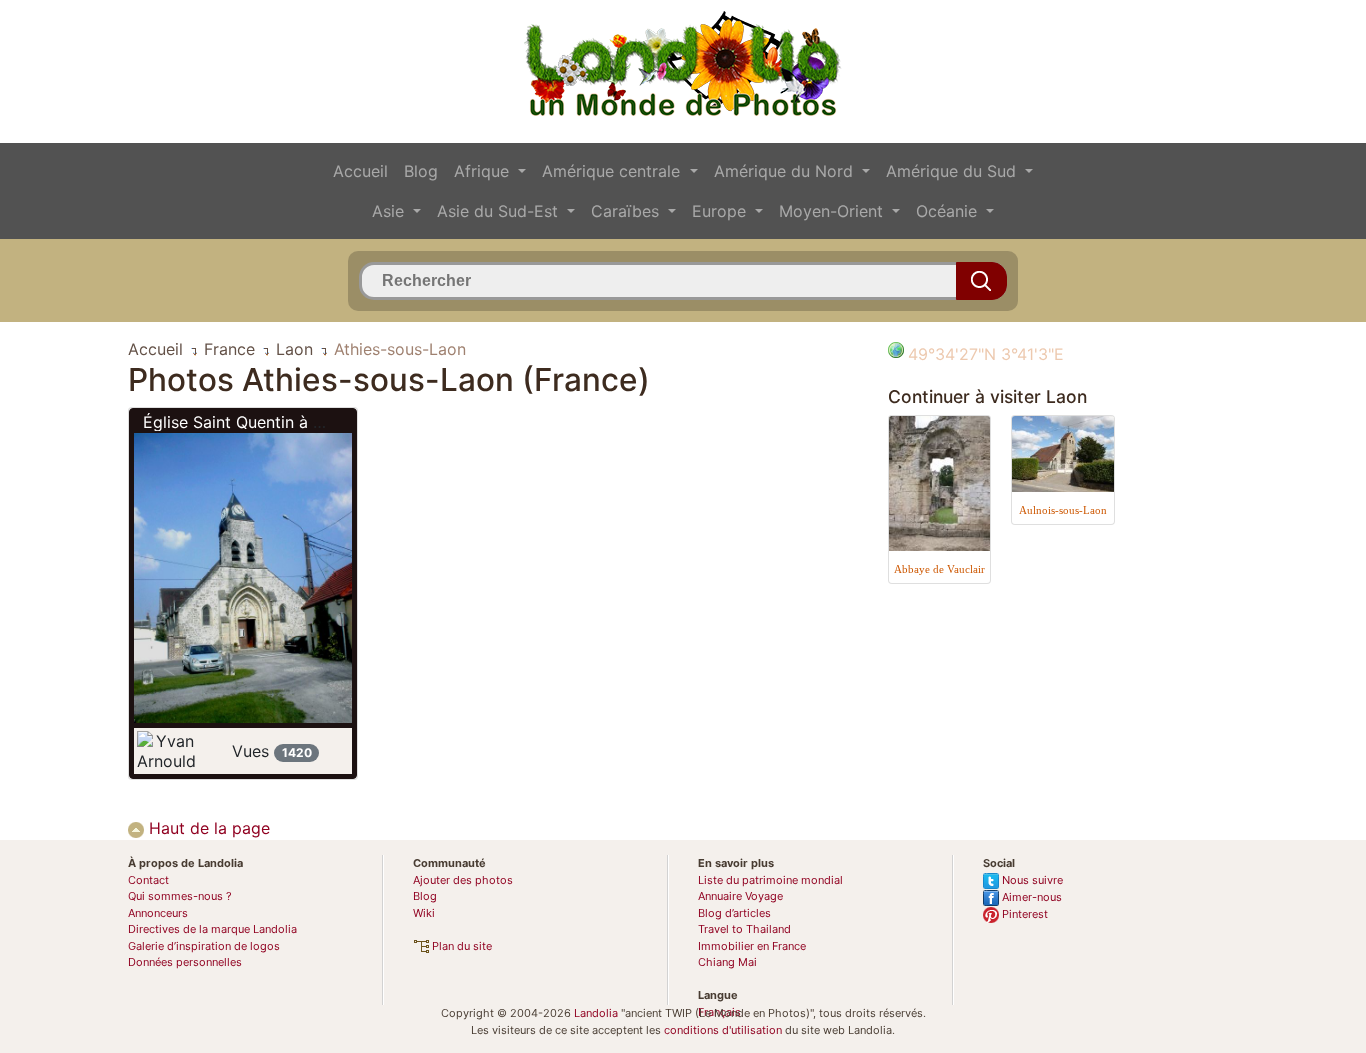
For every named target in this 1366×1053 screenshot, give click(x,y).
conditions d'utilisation (723, 1030)
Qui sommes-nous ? (180, 896)
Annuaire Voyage (740, 896)
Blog (421, 171)
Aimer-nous (1030, 897)
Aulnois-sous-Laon (1063, 510)
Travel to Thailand (744, 929)
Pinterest (1023, 914)
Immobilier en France (752, 946)
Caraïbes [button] (627, 211)
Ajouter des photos (463, 880)
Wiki (424, 913)
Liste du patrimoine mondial (770, 880)
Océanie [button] (949, 211)
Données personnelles (185, 962)
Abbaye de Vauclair (939, 569)
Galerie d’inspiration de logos (204, 946)
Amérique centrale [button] (613, 171)
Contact (148, 880)
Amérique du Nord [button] (786, 171)
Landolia (596, 1013)
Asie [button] (390, 211)
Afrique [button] (484, 171)
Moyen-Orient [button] (833, 211)
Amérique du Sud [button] (953, 171)
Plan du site (460, 946)
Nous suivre (1031, 880)
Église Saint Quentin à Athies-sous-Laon (294, 422)
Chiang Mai (727, 962)
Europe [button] (721, 211)
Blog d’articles (734, 913)
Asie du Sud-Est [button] (500, 211)
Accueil (360, 171)
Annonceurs (158, 913)
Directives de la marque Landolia (212, 929)
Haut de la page (207, 828)
